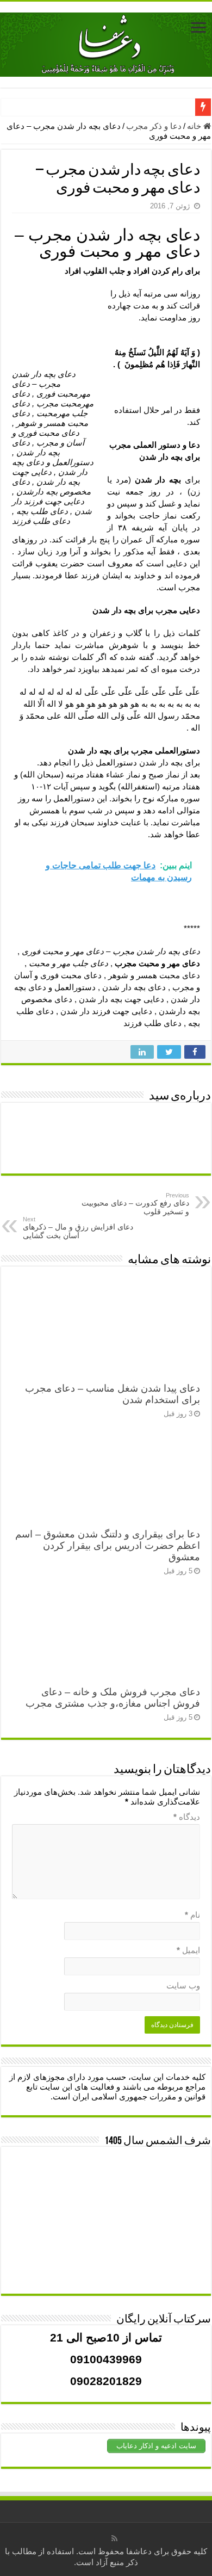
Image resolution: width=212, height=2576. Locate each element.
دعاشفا (139, 2551)
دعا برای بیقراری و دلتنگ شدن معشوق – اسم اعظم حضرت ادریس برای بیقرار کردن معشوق (108, 1546)
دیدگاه (187, 1817)
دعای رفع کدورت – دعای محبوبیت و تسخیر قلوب (135, 1204)
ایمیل (188, 1950)
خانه (195, 126)
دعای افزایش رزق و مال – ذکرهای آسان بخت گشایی (78, 1228)
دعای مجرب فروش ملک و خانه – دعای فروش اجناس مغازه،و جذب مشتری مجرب (113, 1698)
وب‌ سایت (183, 1985)
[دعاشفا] (106, 42)
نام (192, 1915)
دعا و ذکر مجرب (154, 126)
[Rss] (114, 2538)
